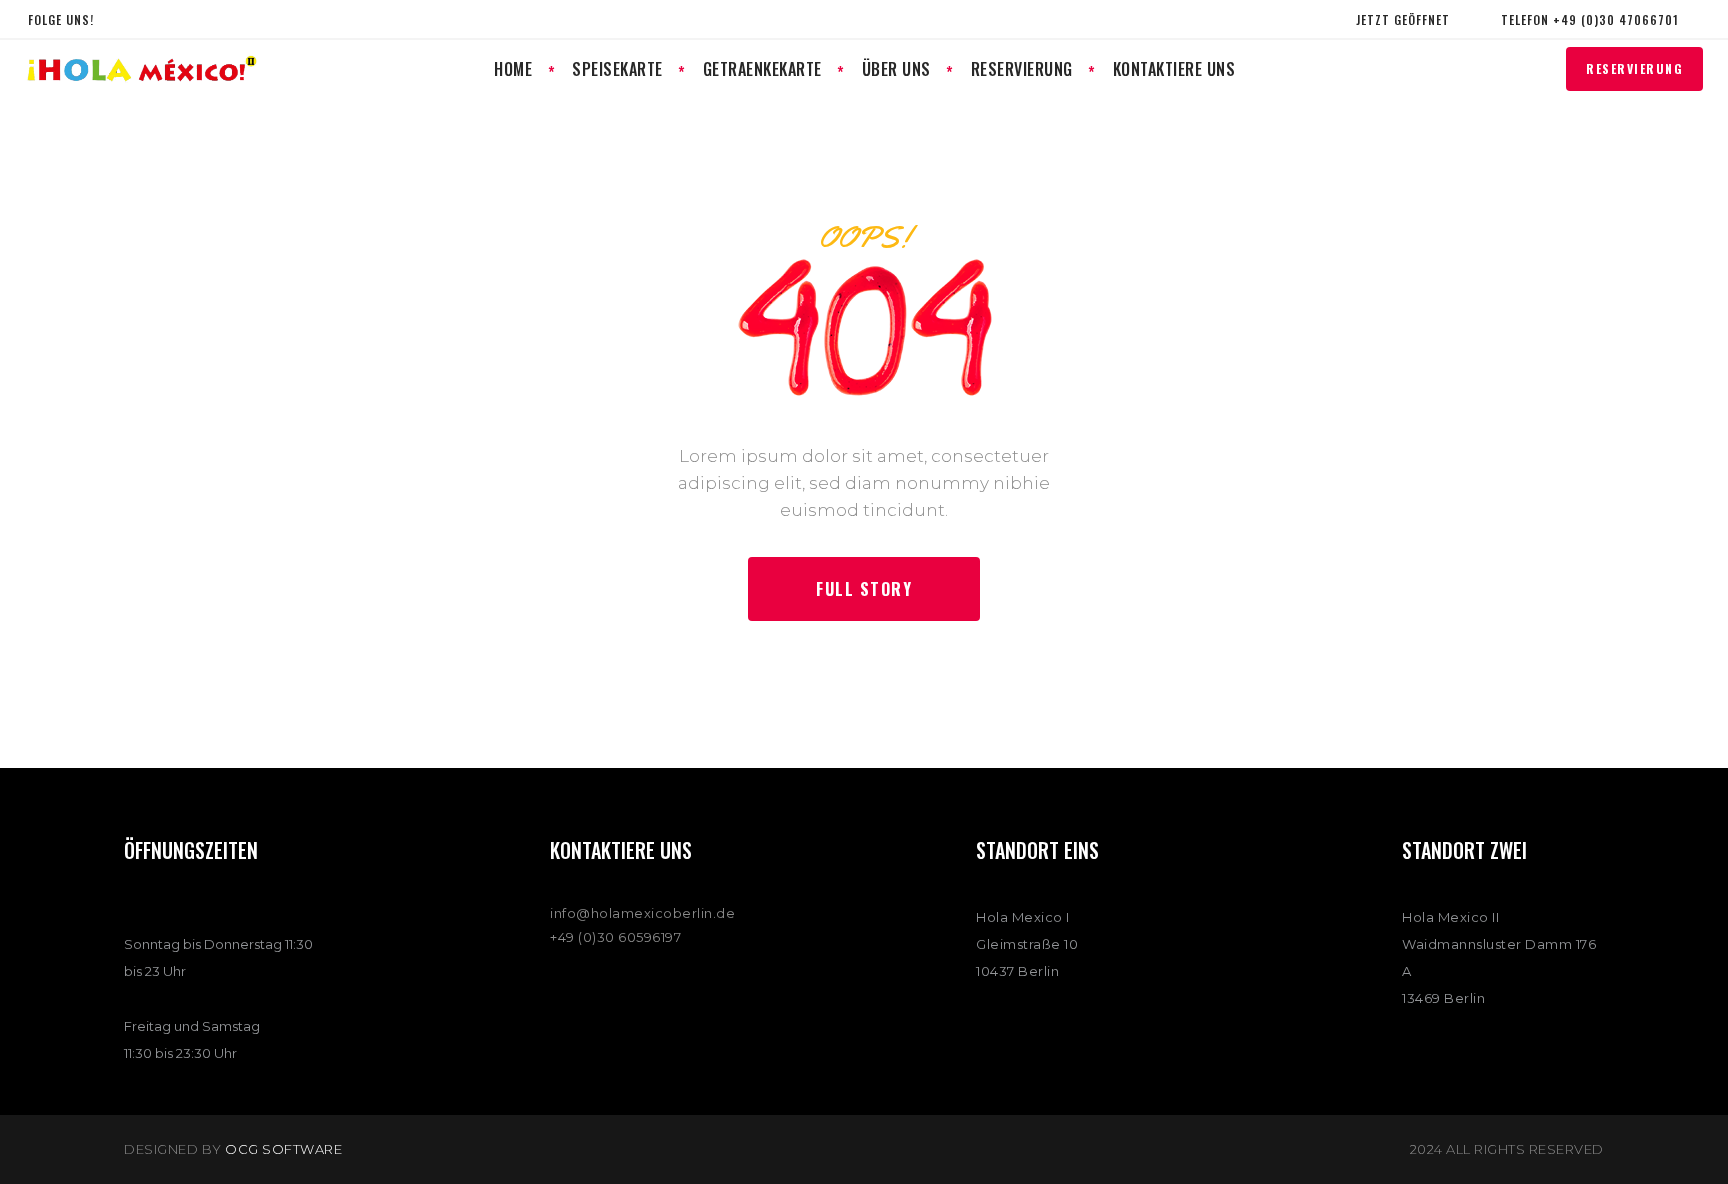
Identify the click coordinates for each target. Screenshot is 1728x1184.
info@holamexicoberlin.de (642, 913)
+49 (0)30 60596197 (615, 937)
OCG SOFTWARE (283, 1149)
